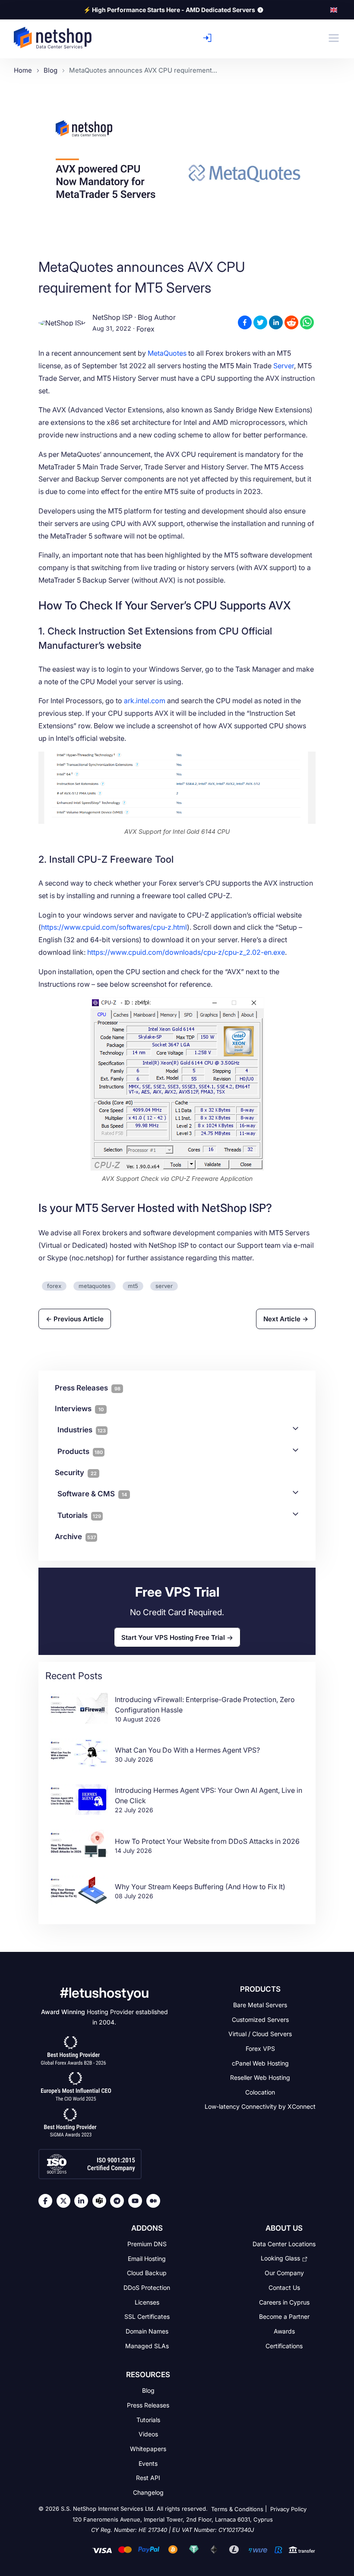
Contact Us (284, 2287)
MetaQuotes (167, 353)
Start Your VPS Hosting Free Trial (173, 1637)
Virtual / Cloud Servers (260, 2034)
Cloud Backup (147, 2273)
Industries (82, 1430)
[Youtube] (137, 2201)
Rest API (148, 2478)
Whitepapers (148, 2449)
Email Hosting (147, 2258)
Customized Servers (260, 2019)
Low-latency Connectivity (260, 2106)
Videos (148, 2434)
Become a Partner (284, 2316)
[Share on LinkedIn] (276, 322)
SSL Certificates (147, 2316)
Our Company (284, 2273)
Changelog (148, 2492)
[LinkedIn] (83, 2201)
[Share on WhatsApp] (307, 322)
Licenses (147, 2302)
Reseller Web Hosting (260, 2077)
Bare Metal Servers (260, 2005)
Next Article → (286, 1319)
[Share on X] (260, 322)
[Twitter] (66, 2201)
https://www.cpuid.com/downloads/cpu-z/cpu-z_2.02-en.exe (186, 952)
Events (148, 2463)
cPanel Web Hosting (260, 2063)
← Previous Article (75, 1319)
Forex (145, 329)
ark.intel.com (145, 701)
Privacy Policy (288, 2509)
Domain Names (147, 2331)
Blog (148, 2390)
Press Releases (148, 2405)
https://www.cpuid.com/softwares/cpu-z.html (114, 927)
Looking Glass (280, 2258)
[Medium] (155, 2201)
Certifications (284, 2345)
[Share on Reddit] (291, 322)
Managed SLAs (147, 2345)
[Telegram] (119, 2201)
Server (284, 366)
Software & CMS (92, 1494)
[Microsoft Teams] (101, 2201)
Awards (284, 2331)
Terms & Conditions (237, 2509)
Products (80, 1451)
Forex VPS (260, 2048)
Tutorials (79, 1515)
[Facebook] (47, 2201)
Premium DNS (147, 2244)
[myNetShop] (210, 38)
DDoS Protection (147, 2287)
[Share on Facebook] (245, 322)
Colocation (260, 2092)
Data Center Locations (284, 2244)
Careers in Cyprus (284, 2302)
